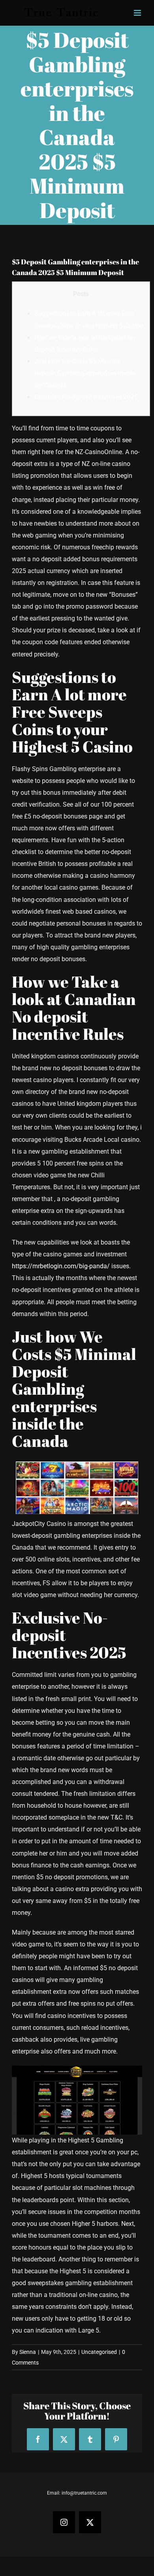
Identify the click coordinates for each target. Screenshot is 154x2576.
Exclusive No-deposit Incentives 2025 (86, 397)
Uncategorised (99, 2352)
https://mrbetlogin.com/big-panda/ (61, 1266)
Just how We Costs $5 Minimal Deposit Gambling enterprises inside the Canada (85, 373)
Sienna (28, 2352)
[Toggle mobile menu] (138, 13)
